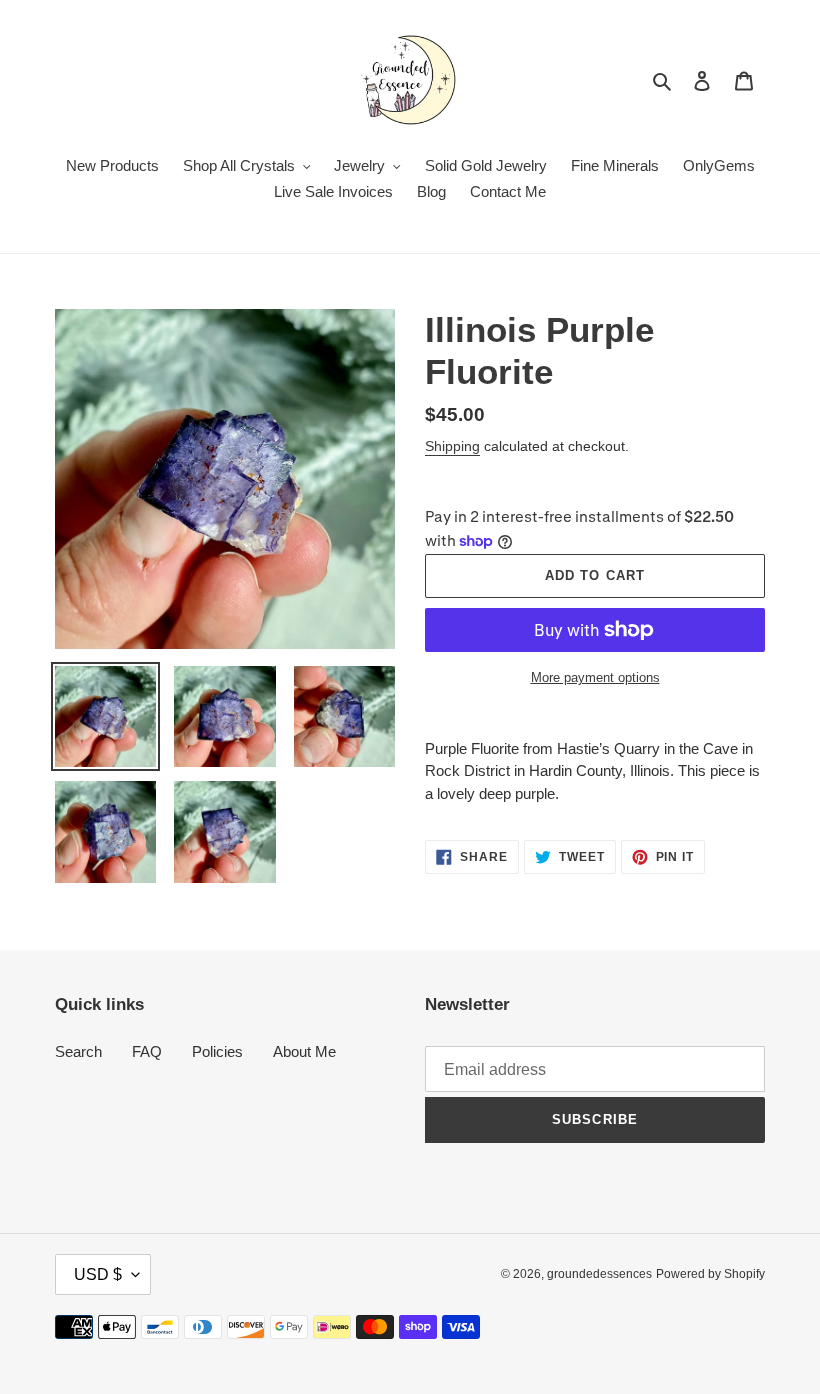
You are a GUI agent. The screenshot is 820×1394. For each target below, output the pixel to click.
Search (78, 1051)
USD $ (98, 1274)
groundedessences (599, 1274)
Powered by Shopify (710, 1274)
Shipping (452, 446)
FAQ (147, 1051)
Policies (217, 1051)
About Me (304, 1051)
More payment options (595, 677)
